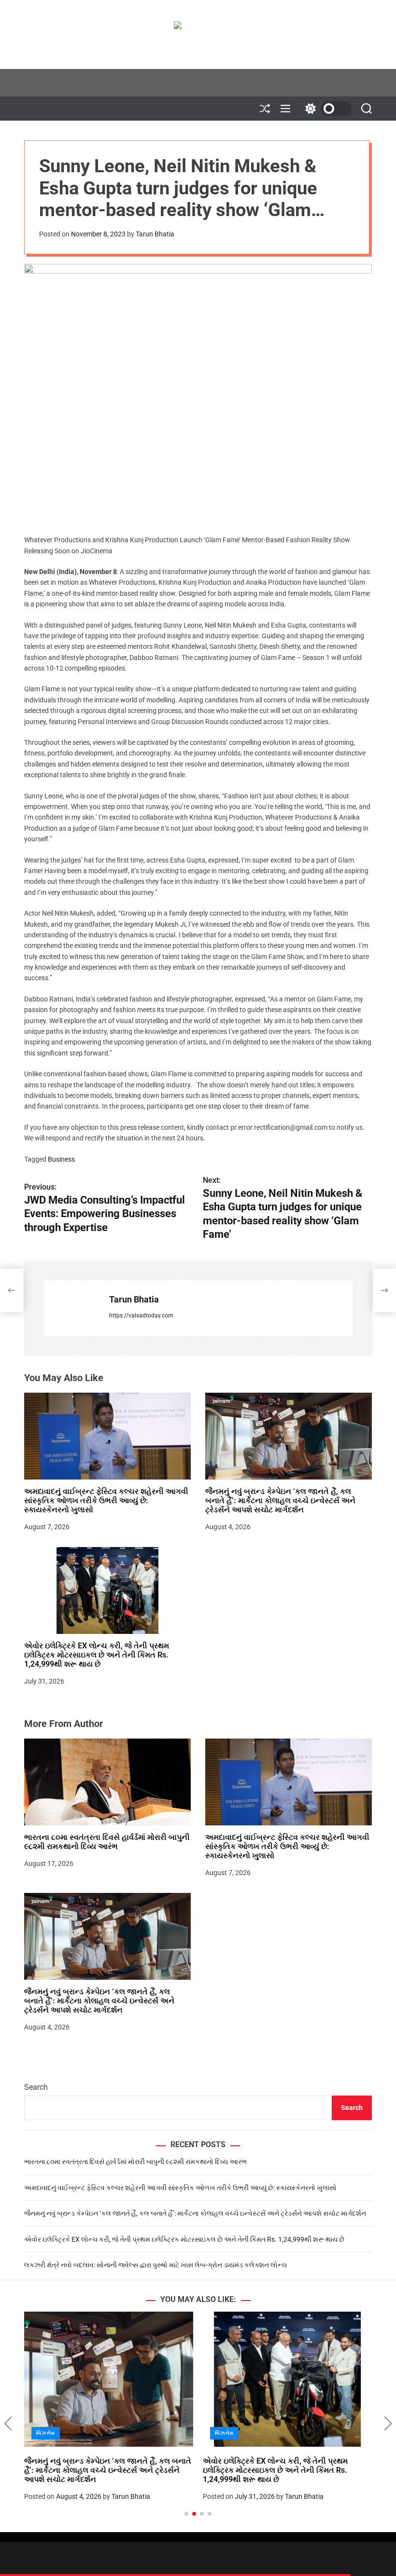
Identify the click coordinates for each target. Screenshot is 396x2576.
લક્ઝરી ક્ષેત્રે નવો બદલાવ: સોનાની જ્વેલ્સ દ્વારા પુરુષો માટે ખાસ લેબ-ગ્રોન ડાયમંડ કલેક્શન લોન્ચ (156, 2265)
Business (61, 1159)
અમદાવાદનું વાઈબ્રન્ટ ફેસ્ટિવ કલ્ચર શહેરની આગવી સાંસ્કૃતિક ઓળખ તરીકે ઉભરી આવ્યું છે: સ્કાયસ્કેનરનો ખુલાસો (106, 1500)
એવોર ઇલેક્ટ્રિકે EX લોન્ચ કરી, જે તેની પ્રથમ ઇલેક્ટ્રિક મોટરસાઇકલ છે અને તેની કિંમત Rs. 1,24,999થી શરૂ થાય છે (97, 1655)
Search (36, 2087)
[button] (8, 2424)
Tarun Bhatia (155, 234)
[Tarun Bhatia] (71, 1308)
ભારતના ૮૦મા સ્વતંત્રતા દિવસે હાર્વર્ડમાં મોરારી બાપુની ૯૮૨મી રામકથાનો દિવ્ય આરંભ (107, 1842)
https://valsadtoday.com (141, 1315)
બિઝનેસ (46, 2433)
